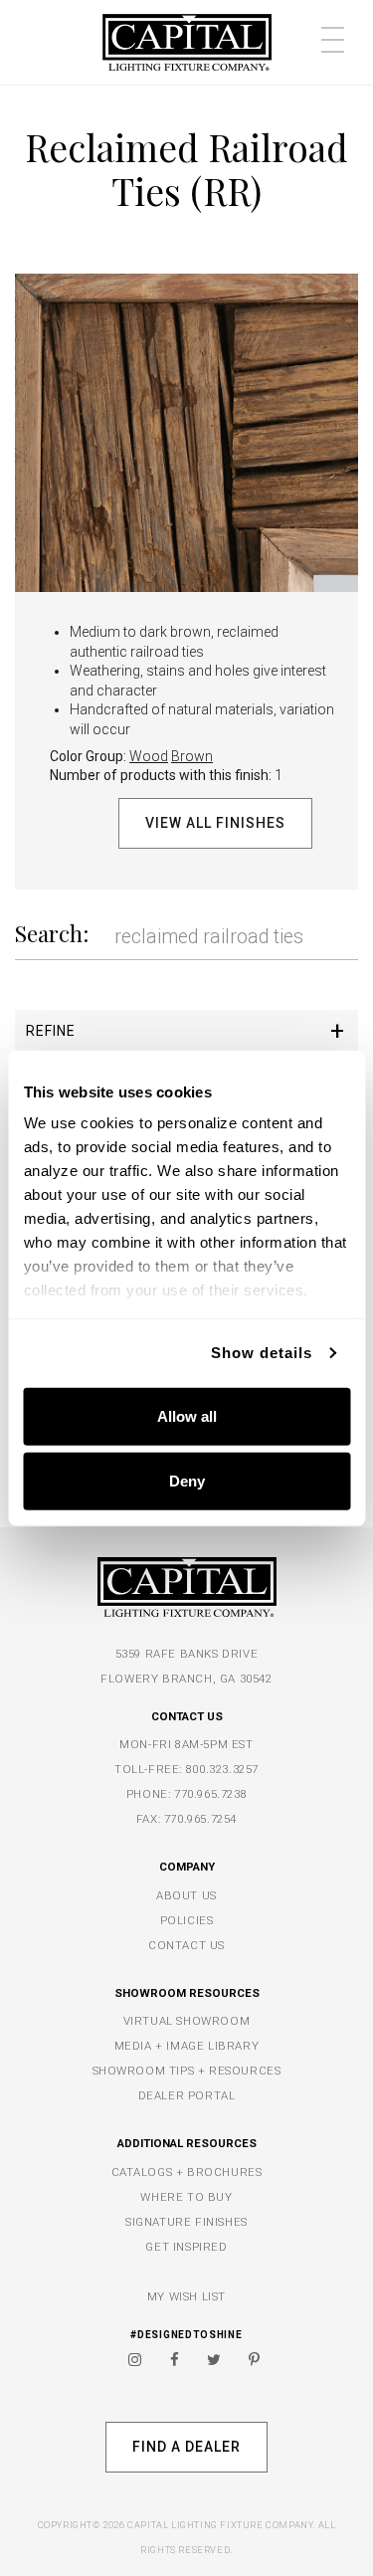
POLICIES (187, 1920)
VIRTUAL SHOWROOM (187, 2021)
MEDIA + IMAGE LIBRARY (187, 2046)
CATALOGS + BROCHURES (187, 2172)
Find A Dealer (186, 2447)
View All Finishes (215, 823)
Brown (192, 756)
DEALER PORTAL (187, 2095)
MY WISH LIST (186, 2296)
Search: (52, 933)
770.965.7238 (210, 1794)
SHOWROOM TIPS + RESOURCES (187, 2071)
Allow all (187, 1415)
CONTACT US (186, 1945)
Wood (149, 756)
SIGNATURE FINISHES (186, 2222)
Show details (262, 1353)
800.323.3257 (222, 1769)
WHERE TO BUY (186, 2197)
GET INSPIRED (186, 2247)
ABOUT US (186, 1895)
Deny (187, 1481)
